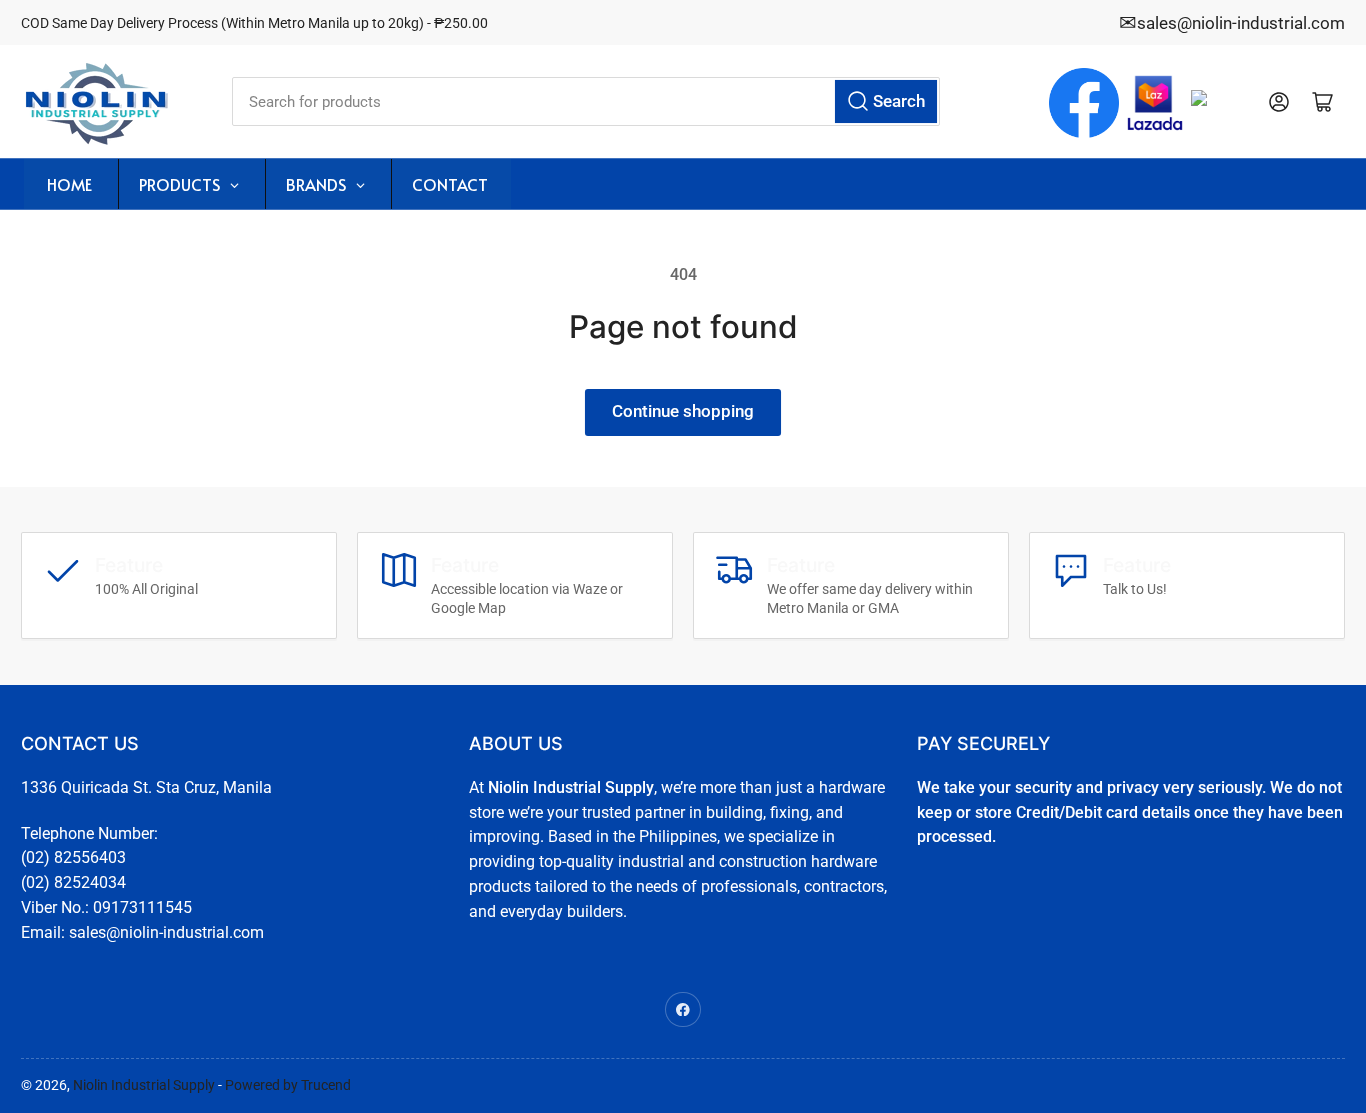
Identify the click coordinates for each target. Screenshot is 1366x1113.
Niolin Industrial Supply (144, 1085)
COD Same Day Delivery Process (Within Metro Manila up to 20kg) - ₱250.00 (254, 23)
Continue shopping (683, 411)
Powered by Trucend (288, 1085)
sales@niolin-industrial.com (1241, 23)
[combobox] (586, 101)
